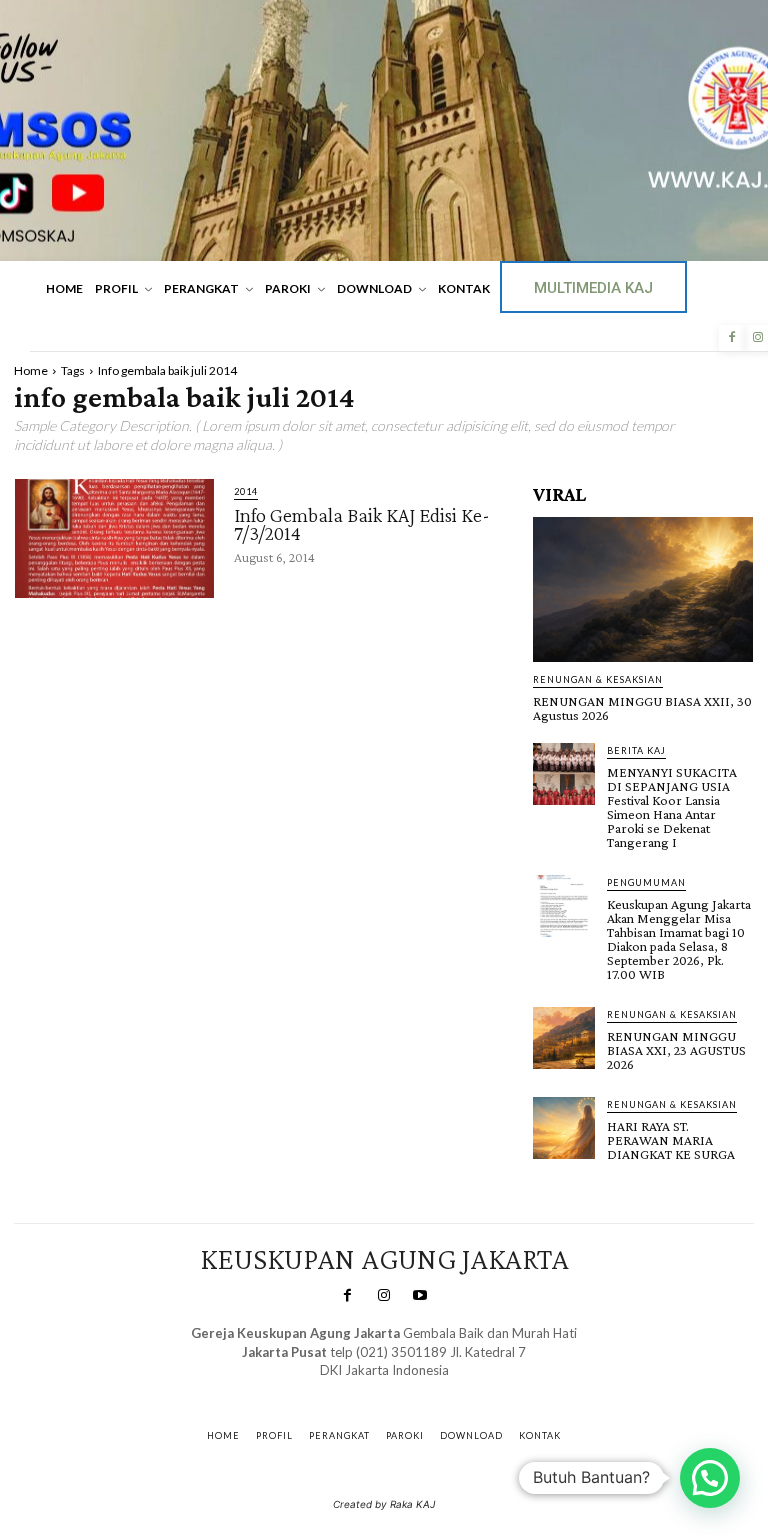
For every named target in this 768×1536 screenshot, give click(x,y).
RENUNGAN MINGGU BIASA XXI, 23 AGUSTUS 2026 (676, 1050)
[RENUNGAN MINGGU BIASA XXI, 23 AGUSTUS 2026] (564, 1038)
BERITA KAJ (636, 750)
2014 (246, 491)
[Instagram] (384, 1296)
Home (31, 370)
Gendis (442, 1389)
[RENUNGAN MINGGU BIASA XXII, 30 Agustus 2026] (643, 589)
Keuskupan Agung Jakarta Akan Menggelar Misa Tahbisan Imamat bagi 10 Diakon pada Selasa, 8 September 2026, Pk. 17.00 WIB (679, 939)
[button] (710, 1478)
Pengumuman (646, 882)
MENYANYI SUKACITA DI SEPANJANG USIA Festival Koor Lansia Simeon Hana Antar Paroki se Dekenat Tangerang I (672, 807)
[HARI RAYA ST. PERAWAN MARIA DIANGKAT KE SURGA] (564, 1128)
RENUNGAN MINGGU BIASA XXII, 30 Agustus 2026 (642, 708)
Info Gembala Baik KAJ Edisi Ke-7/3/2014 (362, 524)
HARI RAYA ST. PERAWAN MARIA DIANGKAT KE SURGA (671, 1140)
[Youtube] (420, 1296)
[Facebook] (732, 338)
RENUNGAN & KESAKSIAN (598, 679)
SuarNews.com (353, 1389)
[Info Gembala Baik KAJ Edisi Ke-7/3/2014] (114, 539)
